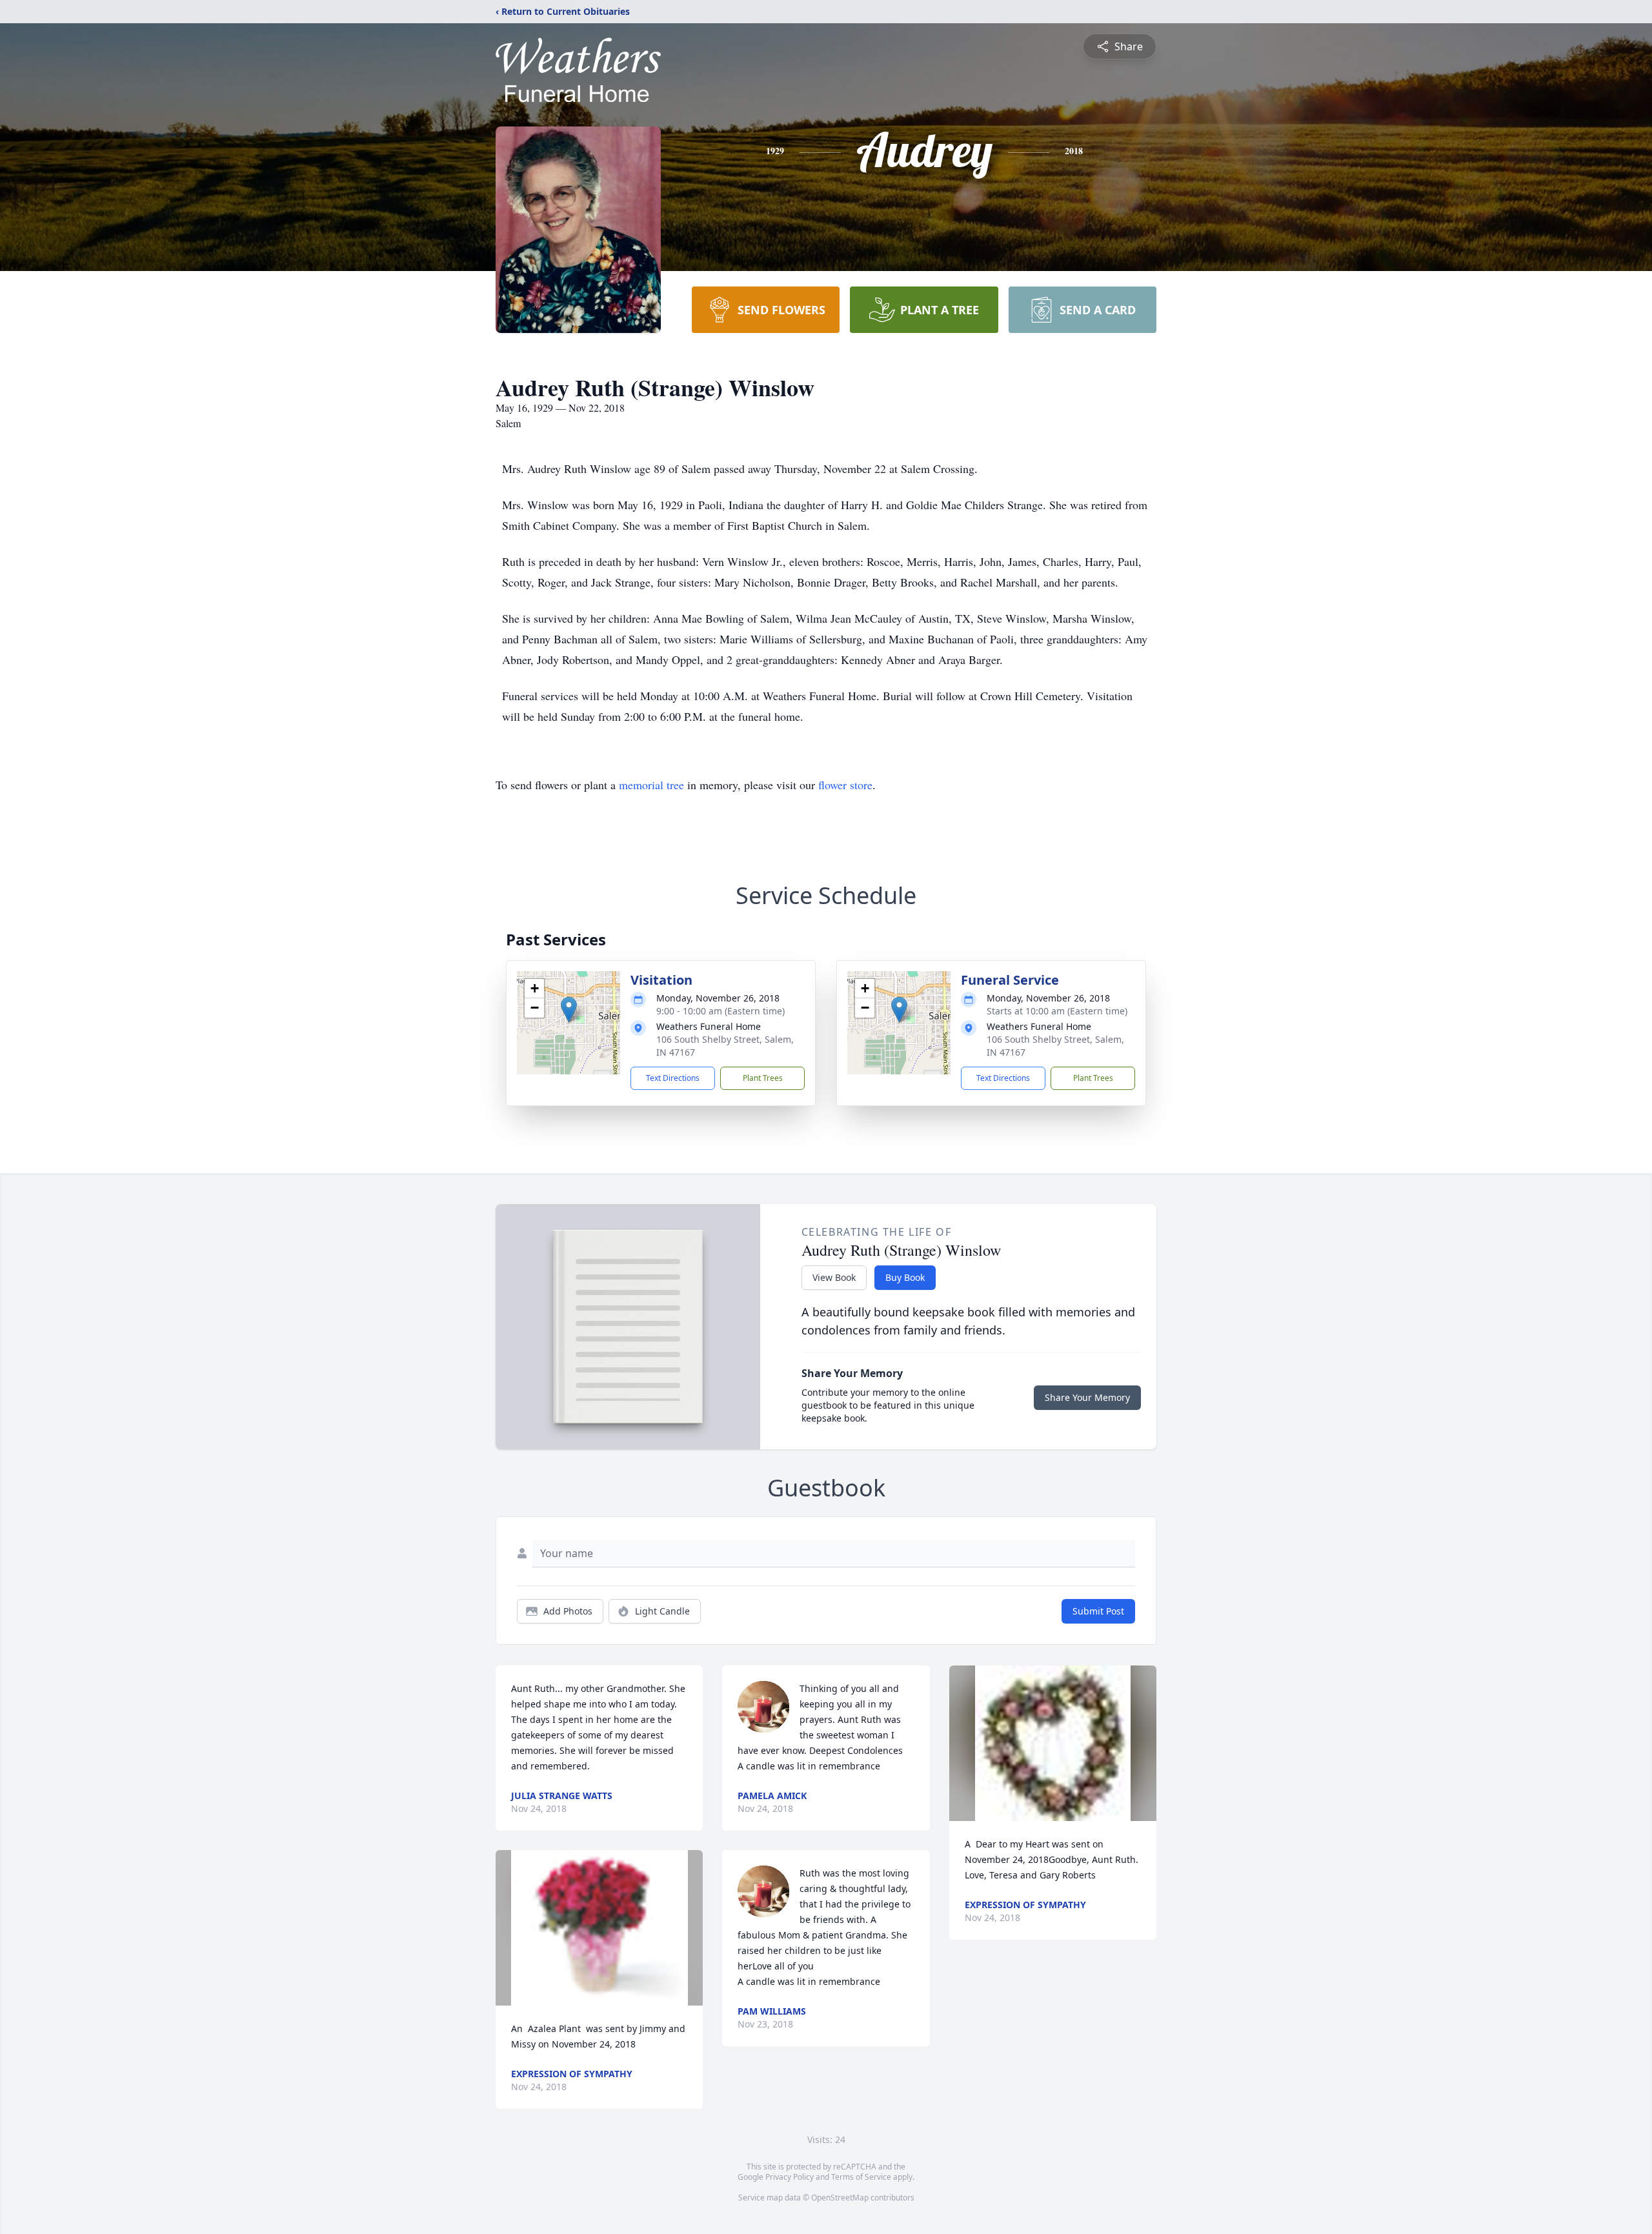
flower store (845, 785)
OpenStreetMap (840, 2198)
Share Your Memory (1087, 1397)
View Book (834, 1277)
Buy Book (905, 1277)
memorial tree (651, 785)
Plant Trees (763, 1078)
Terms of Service (861, 2177)
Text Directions (673, 1078)
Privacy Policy (790, 2177)
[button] (569, 1010)
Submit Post (1098, 1611)
